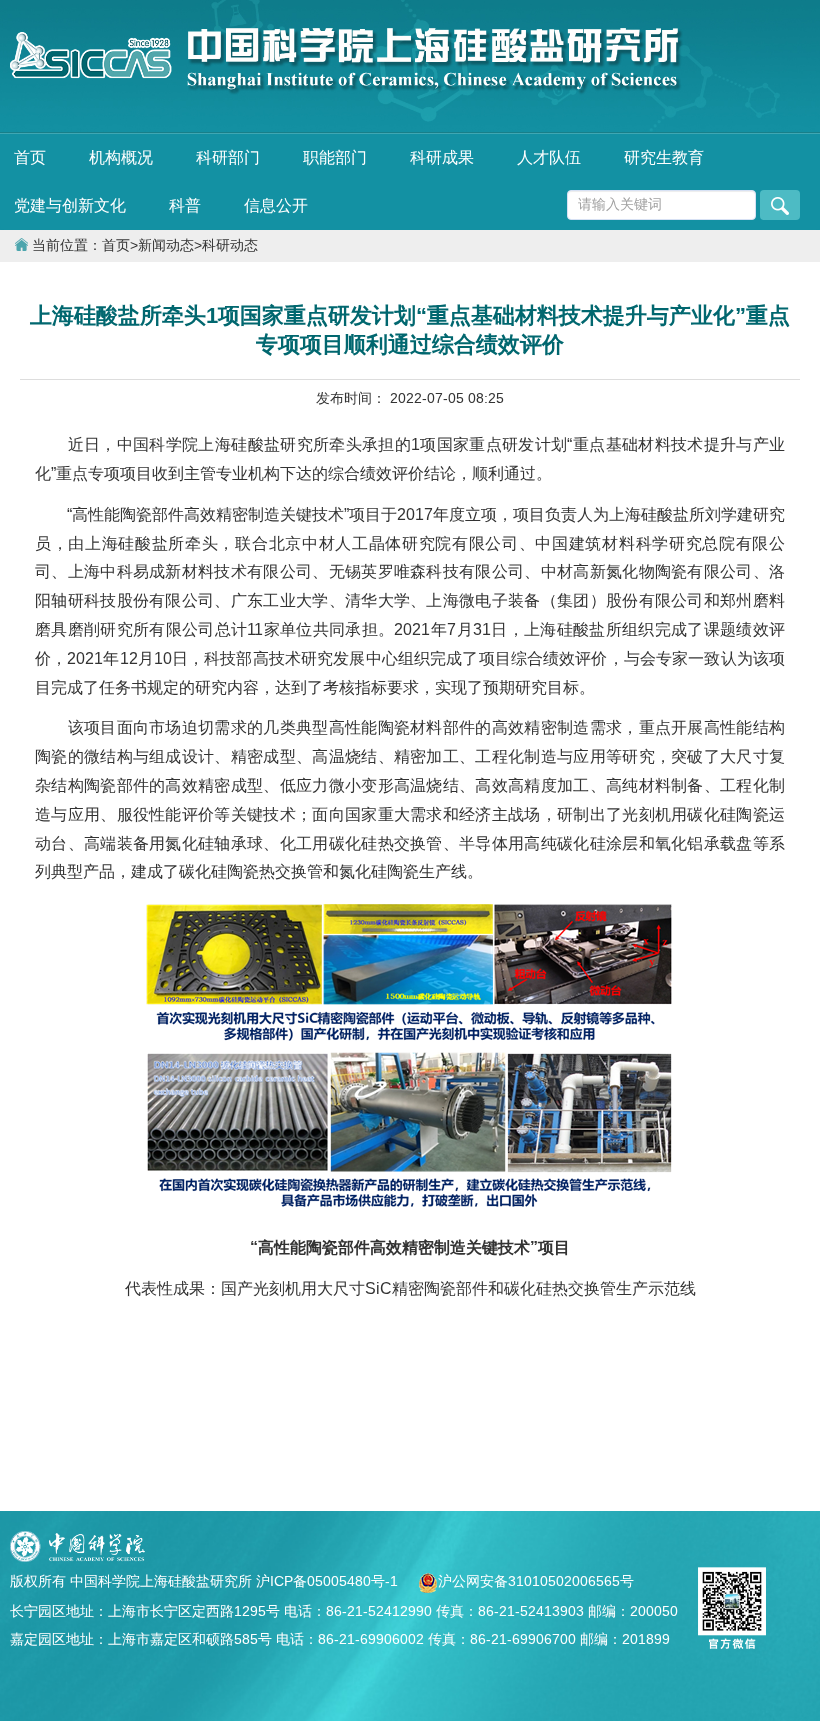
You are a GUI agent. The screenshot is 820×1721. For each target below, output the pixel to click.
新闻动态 (166, 245)
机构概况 (121, 157)
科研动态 (230, 245)
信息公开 (276, 205)
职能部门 (335, 157)
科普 (185, 205)
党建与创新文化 (70, 205)
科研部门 (228, 157)
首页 (30, 157)
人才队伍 (549, 157)
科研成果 (442, 157)
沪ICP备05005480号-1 (329, 1581)
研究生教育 (664, 157)
